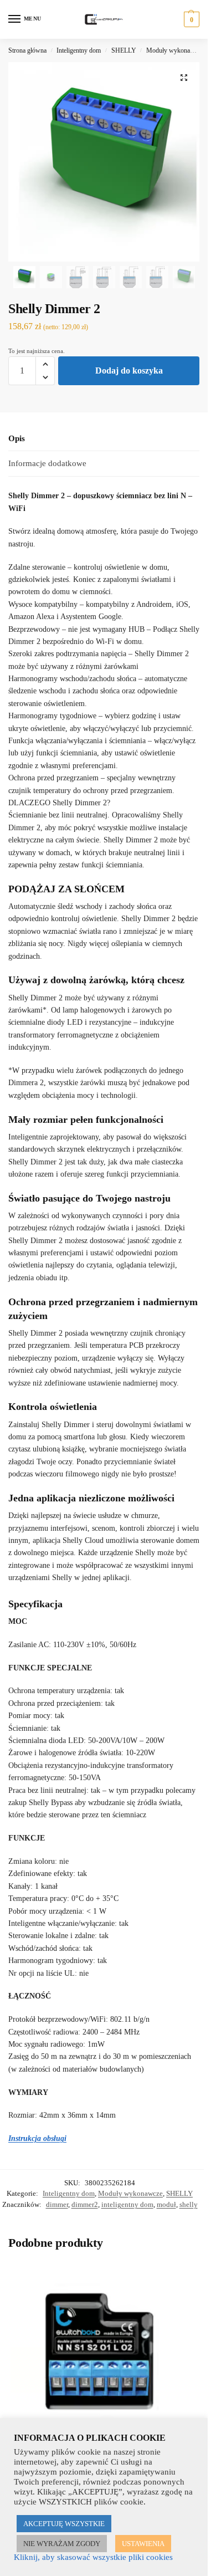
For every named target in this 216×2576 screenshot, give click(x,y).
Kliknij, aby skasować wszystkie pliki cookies (93, 2557)
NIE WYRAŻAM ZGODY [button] (62, 2544)
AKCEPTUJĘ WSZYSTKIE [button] (64, 2524)
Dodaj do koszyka (129, 370)
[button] (190, 19)
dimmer (57, 2204)
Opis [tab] (17, 438)
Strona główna (27, 50)
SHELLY (124, 50)
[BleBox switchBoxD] (99, 2350)
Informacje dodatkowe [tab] (47, 463)
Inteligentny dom (79, 50)
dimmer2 (85, 2204)
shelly (189, 2204)
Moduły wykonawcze (175, 50)
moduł (166, 2204)
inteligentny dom (127, 2204)
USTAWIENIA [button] (143, 2544)
